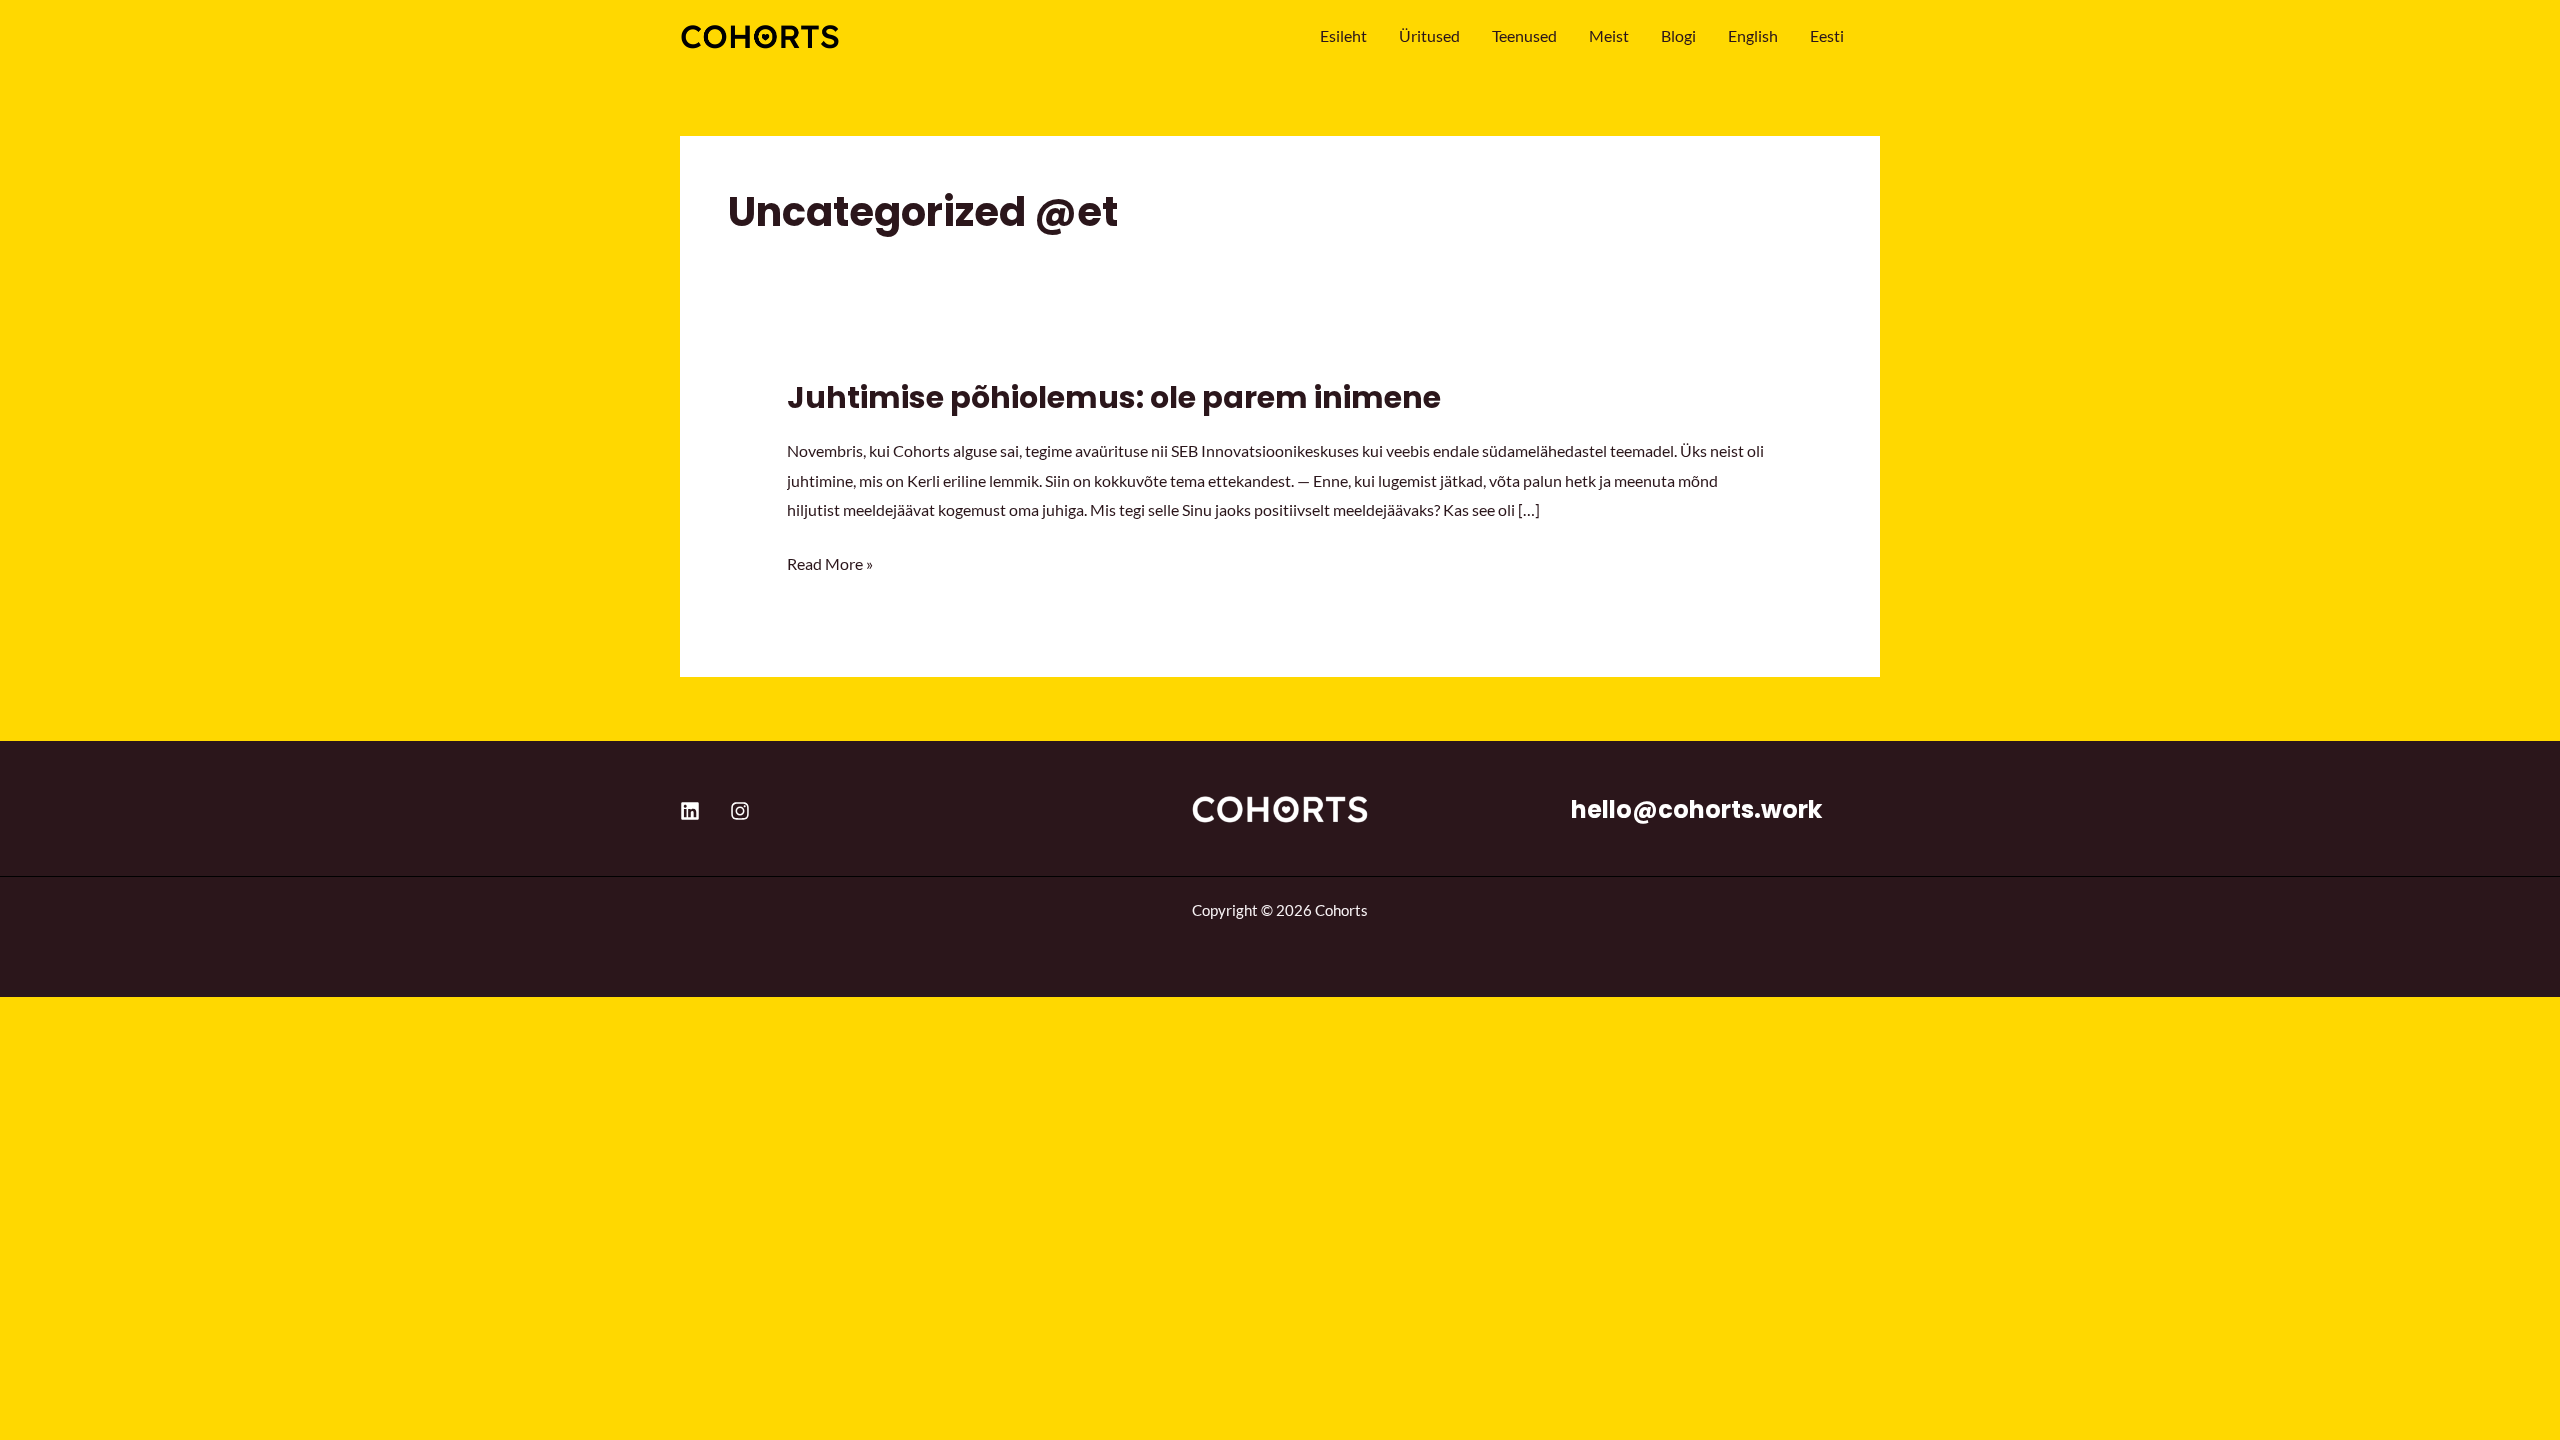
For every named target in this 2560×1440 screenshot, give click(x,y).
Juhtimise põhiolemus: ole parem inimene (1114, 397)
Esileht (1343, 35)
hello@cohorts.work (1696, 809)
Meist (1609, 35)
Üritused (1429, 35)
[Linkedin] (690, 811)
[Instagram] (740, 811)
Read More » (830, 561)
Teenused (1524, 35)
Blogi (1678, 35)
